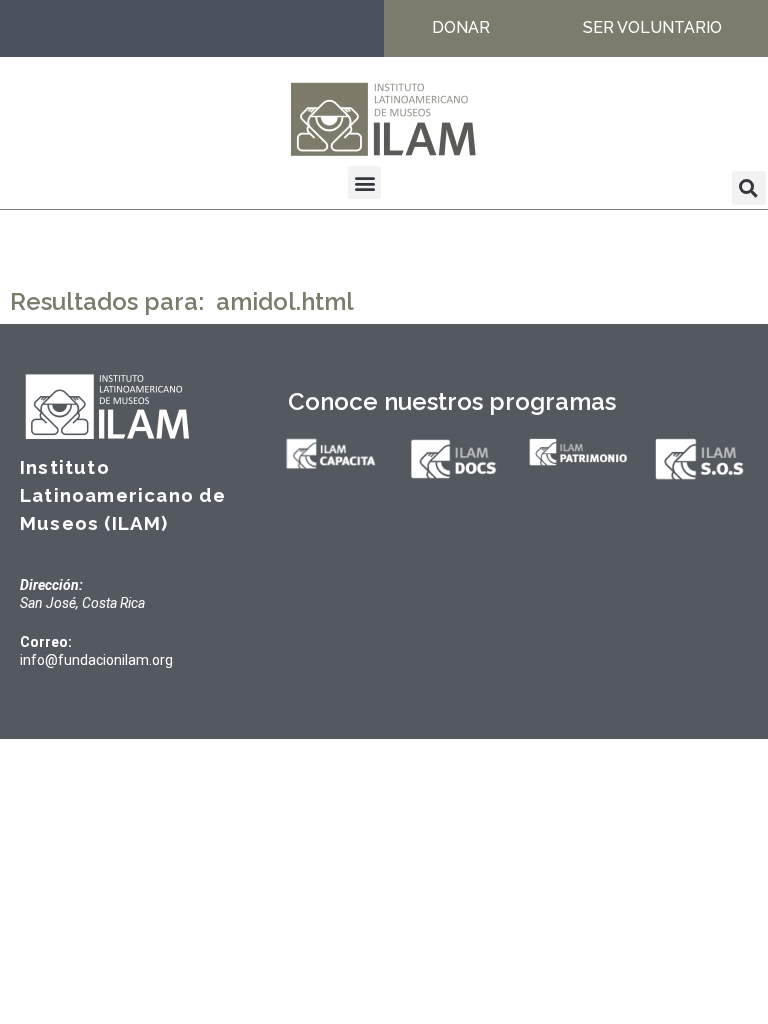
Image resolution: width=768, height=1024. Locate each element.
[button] (364, 182)
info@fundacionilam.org (96, 660)
